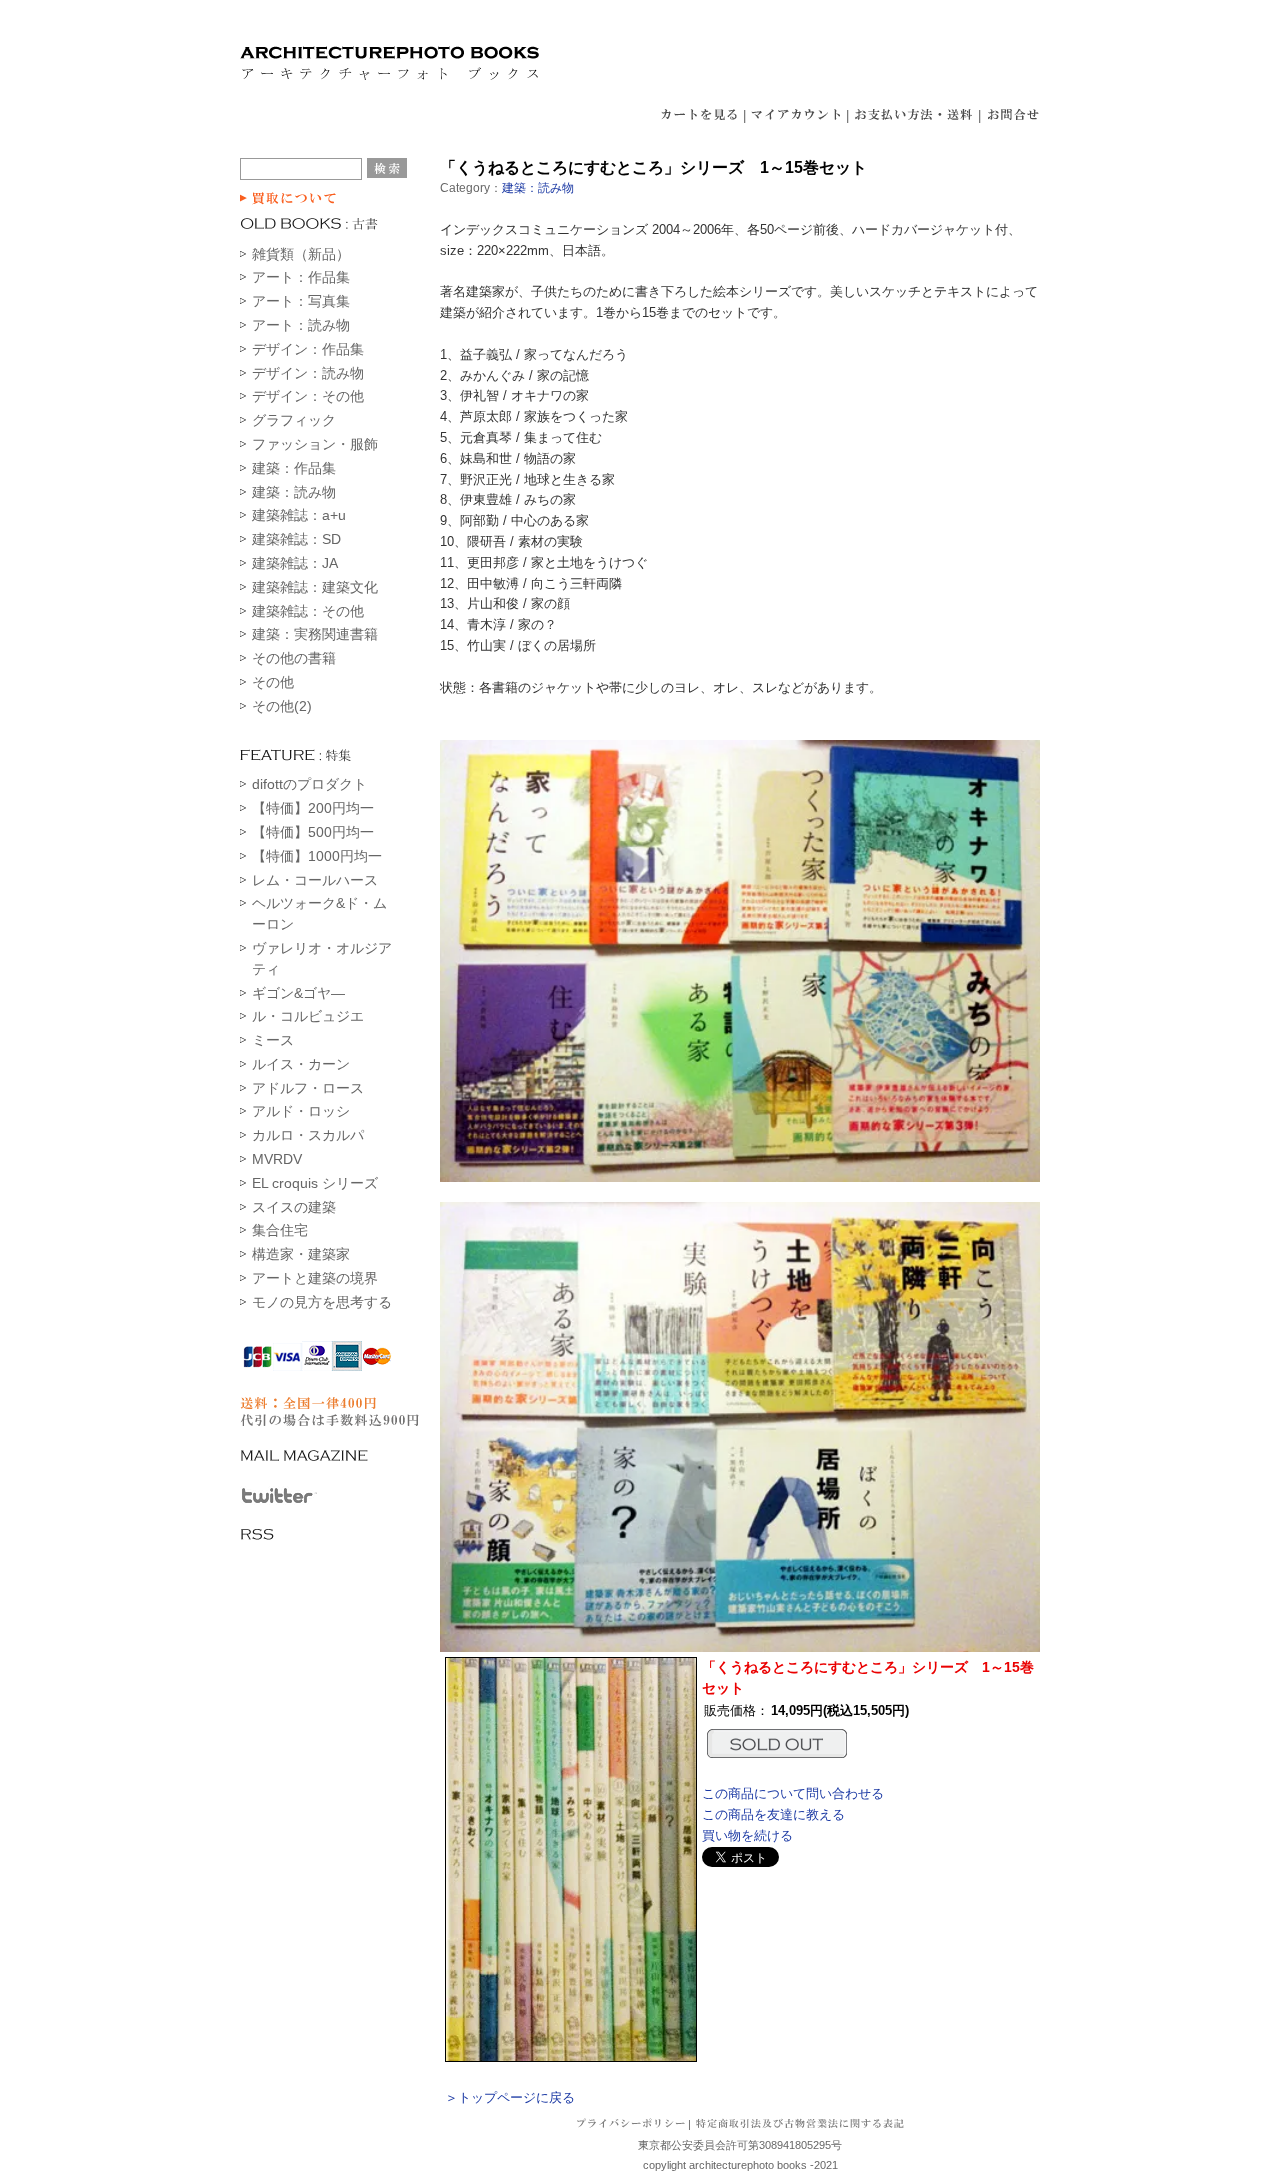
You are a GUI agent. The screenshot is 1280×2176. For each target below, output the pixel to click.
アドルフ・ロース (308, 1088)
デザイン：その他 (308, 396)
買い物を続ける (747, 1835)
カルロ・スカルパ (308, 1135)
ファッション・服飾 (315, 444)
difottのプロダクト (309, 784)
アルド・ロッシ (301, 1111)
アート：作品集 (301, 277)
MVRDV (277, 1159)
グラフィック (294, 420)
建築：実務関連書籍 (315, 634)
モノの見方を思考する (322, 1302)
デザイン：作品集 (308, 349)
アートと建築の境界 (315, 1278)
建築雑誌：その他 (308, 611)
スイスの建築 (294, 1207)
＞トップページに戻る (510, 2097)
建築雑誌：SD (296, 539)
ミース (273, 1040)
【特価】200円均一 (313, 808)
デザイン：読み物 (308, 373)
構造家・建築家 (301, 1254)
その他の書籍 (294, 658)
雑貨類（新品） (301, 254)
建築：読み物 (294, 492)
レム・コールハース (315, 880)
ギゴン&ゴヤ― (298, 993)
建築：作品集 (294, 468)
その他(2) (282, 706)
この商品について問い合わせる (793, 1793)
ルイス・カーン (301, 1064)
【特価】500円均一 (313, 832)
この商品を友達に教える (773, 1814)
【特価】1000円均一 (317, 856)
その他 (273, 682)
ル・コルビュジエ (308, 1016)
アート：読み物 (301, 325)
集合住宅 (280, 1230)
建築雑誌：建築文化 (315, 587)
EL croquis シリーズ (315, 1183)
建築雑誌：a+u (299, 515)
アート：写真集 (301, 301)
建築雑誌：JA (295, 563)
